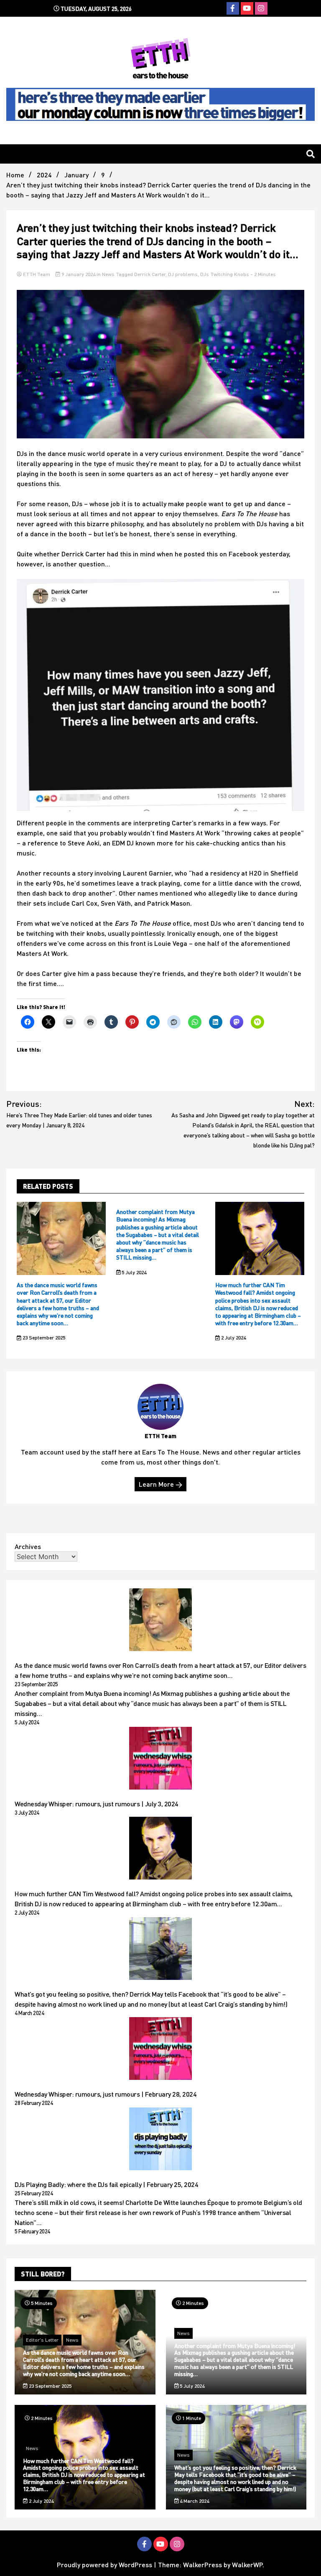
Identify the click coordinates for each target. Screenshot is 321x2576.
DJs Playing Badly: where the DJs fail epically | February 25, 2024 (106, 2184)
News (108, 274)
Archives (28, 1546)
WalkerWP (247, 2564)
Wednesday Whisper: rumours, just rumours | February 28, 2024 (106, 2094)
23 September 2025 (43, 1338)
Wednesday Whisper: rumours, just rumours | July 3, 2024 (97, 1804)
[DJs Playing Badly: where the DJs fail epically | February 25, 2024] (160, 2140)
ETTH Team (37, 274)
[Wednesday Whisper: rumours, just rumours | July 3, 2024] (160, 1759)
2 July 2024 (233, 1338)
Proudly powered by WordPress (105, 2564)
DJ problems (183, 274)
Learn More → (160, 1484)
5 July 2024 (133, 1272)
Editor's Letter (42, 2340)
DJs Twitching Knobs (225, 274)
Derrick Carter (150, 274)
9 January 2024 (78, 274)
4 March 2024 (194, 2501)
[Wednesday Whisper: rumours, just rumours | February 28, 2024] (160, 2050)
